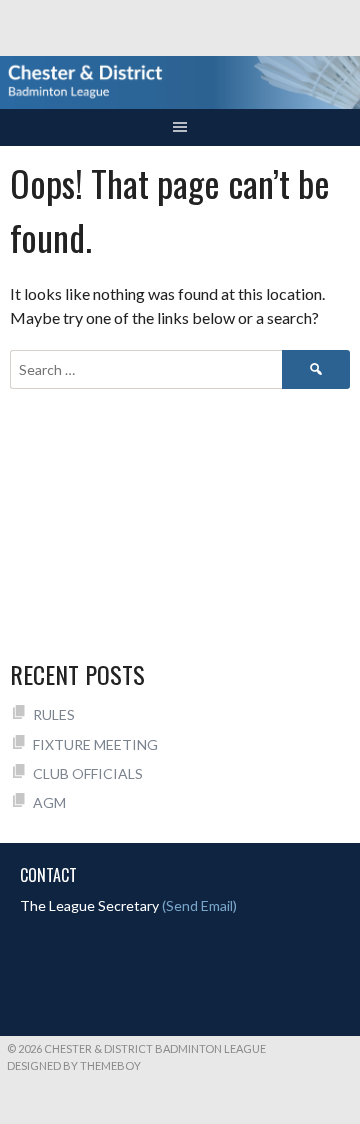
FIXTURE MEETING (95, 744)
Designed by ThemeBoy (74, 1065)
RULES (54, 714)
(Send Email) (199, 905)
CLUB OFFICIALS (88, 773)
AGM (49, 802)
